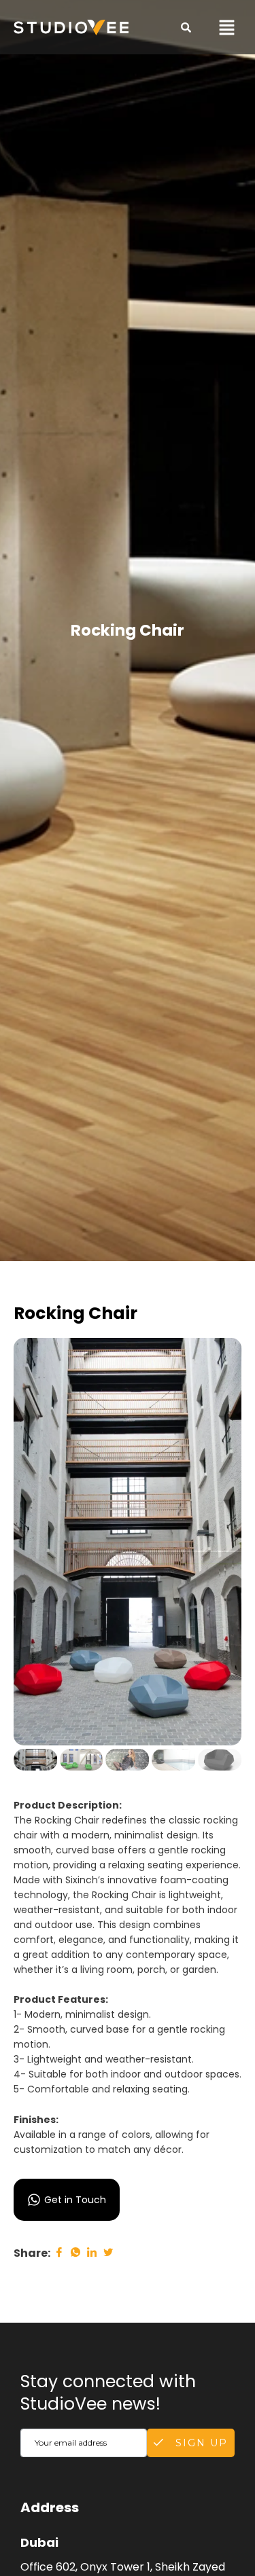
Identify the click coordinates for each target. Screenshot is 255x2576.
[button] (226, 27)
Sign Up (200, 2443)
